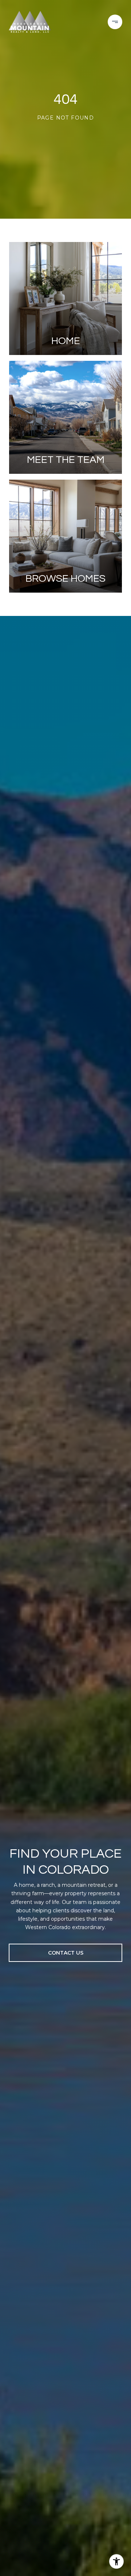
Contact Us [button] (66, 1953)
